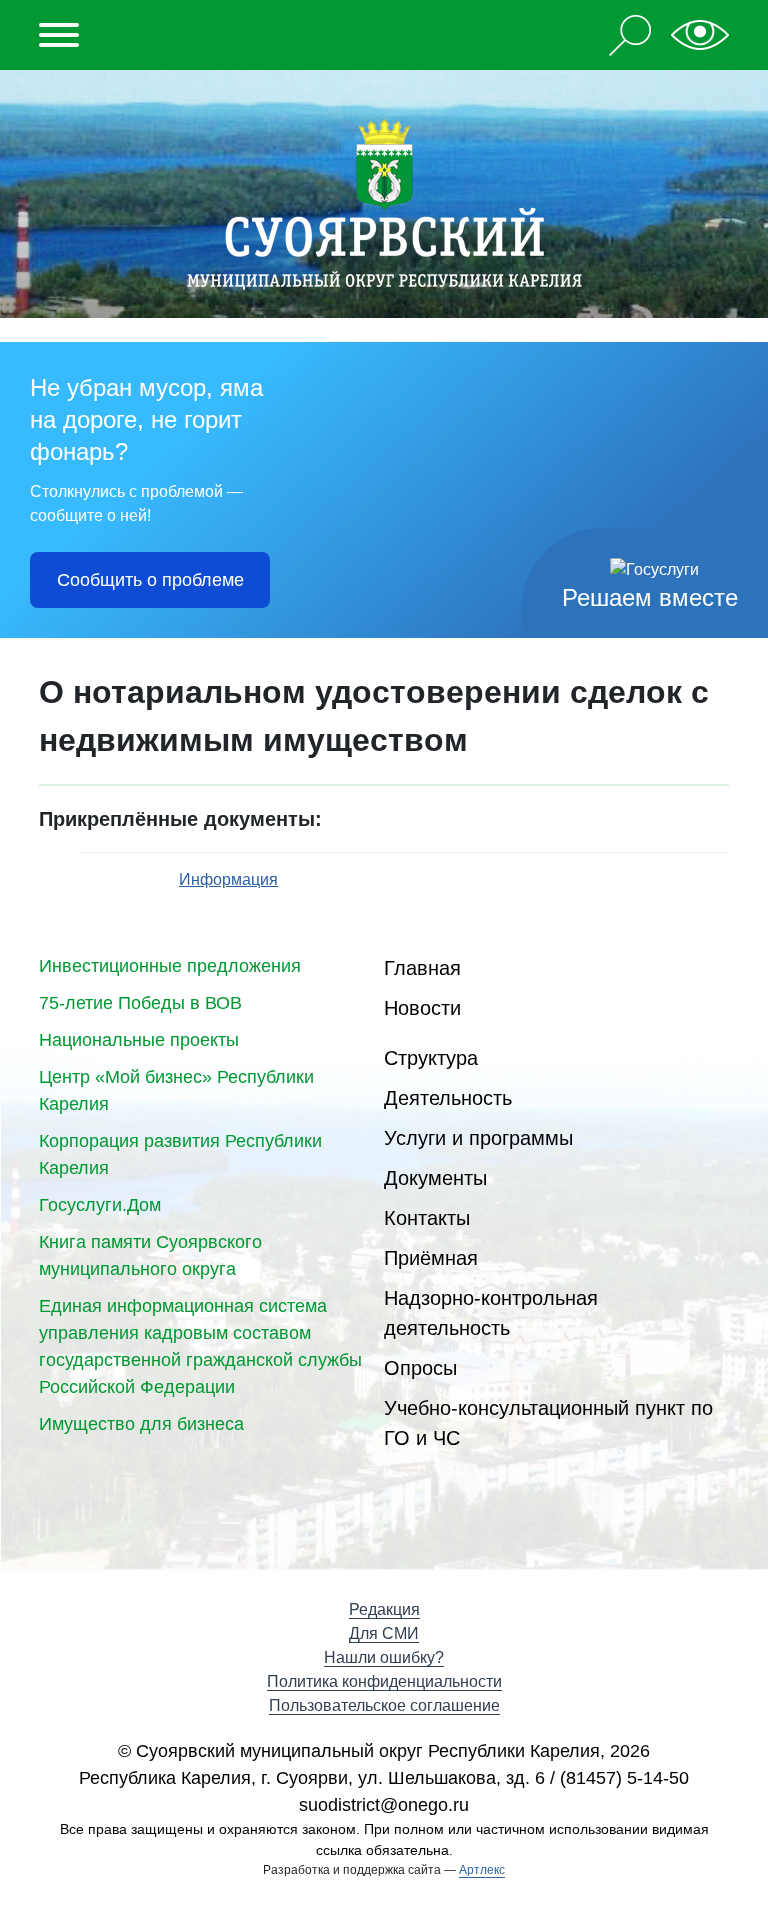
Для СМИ (384, 1633)
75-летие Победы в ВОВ (140, 1003)
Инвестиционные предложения (170, 966)
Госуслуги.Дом (100, 1205)
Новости (422, 1008)
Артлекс (482, 1870)
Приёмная (431, 1258)
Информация (228, 879)
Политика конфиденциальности (384, 1681)
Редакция (384, 1609)
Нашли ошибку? (384, 1657)
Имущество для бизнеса (141, 1424)
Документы (435, 1178)
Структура (431, 1058)
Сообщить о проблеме (150, 580)
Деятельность (448, 1098)
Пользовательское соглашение (384, 1705)
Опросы (420, 1368)
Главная (422, 968)
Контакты (427, 1218)
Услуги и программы (478, 1138)
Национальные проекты (139, 1040)
